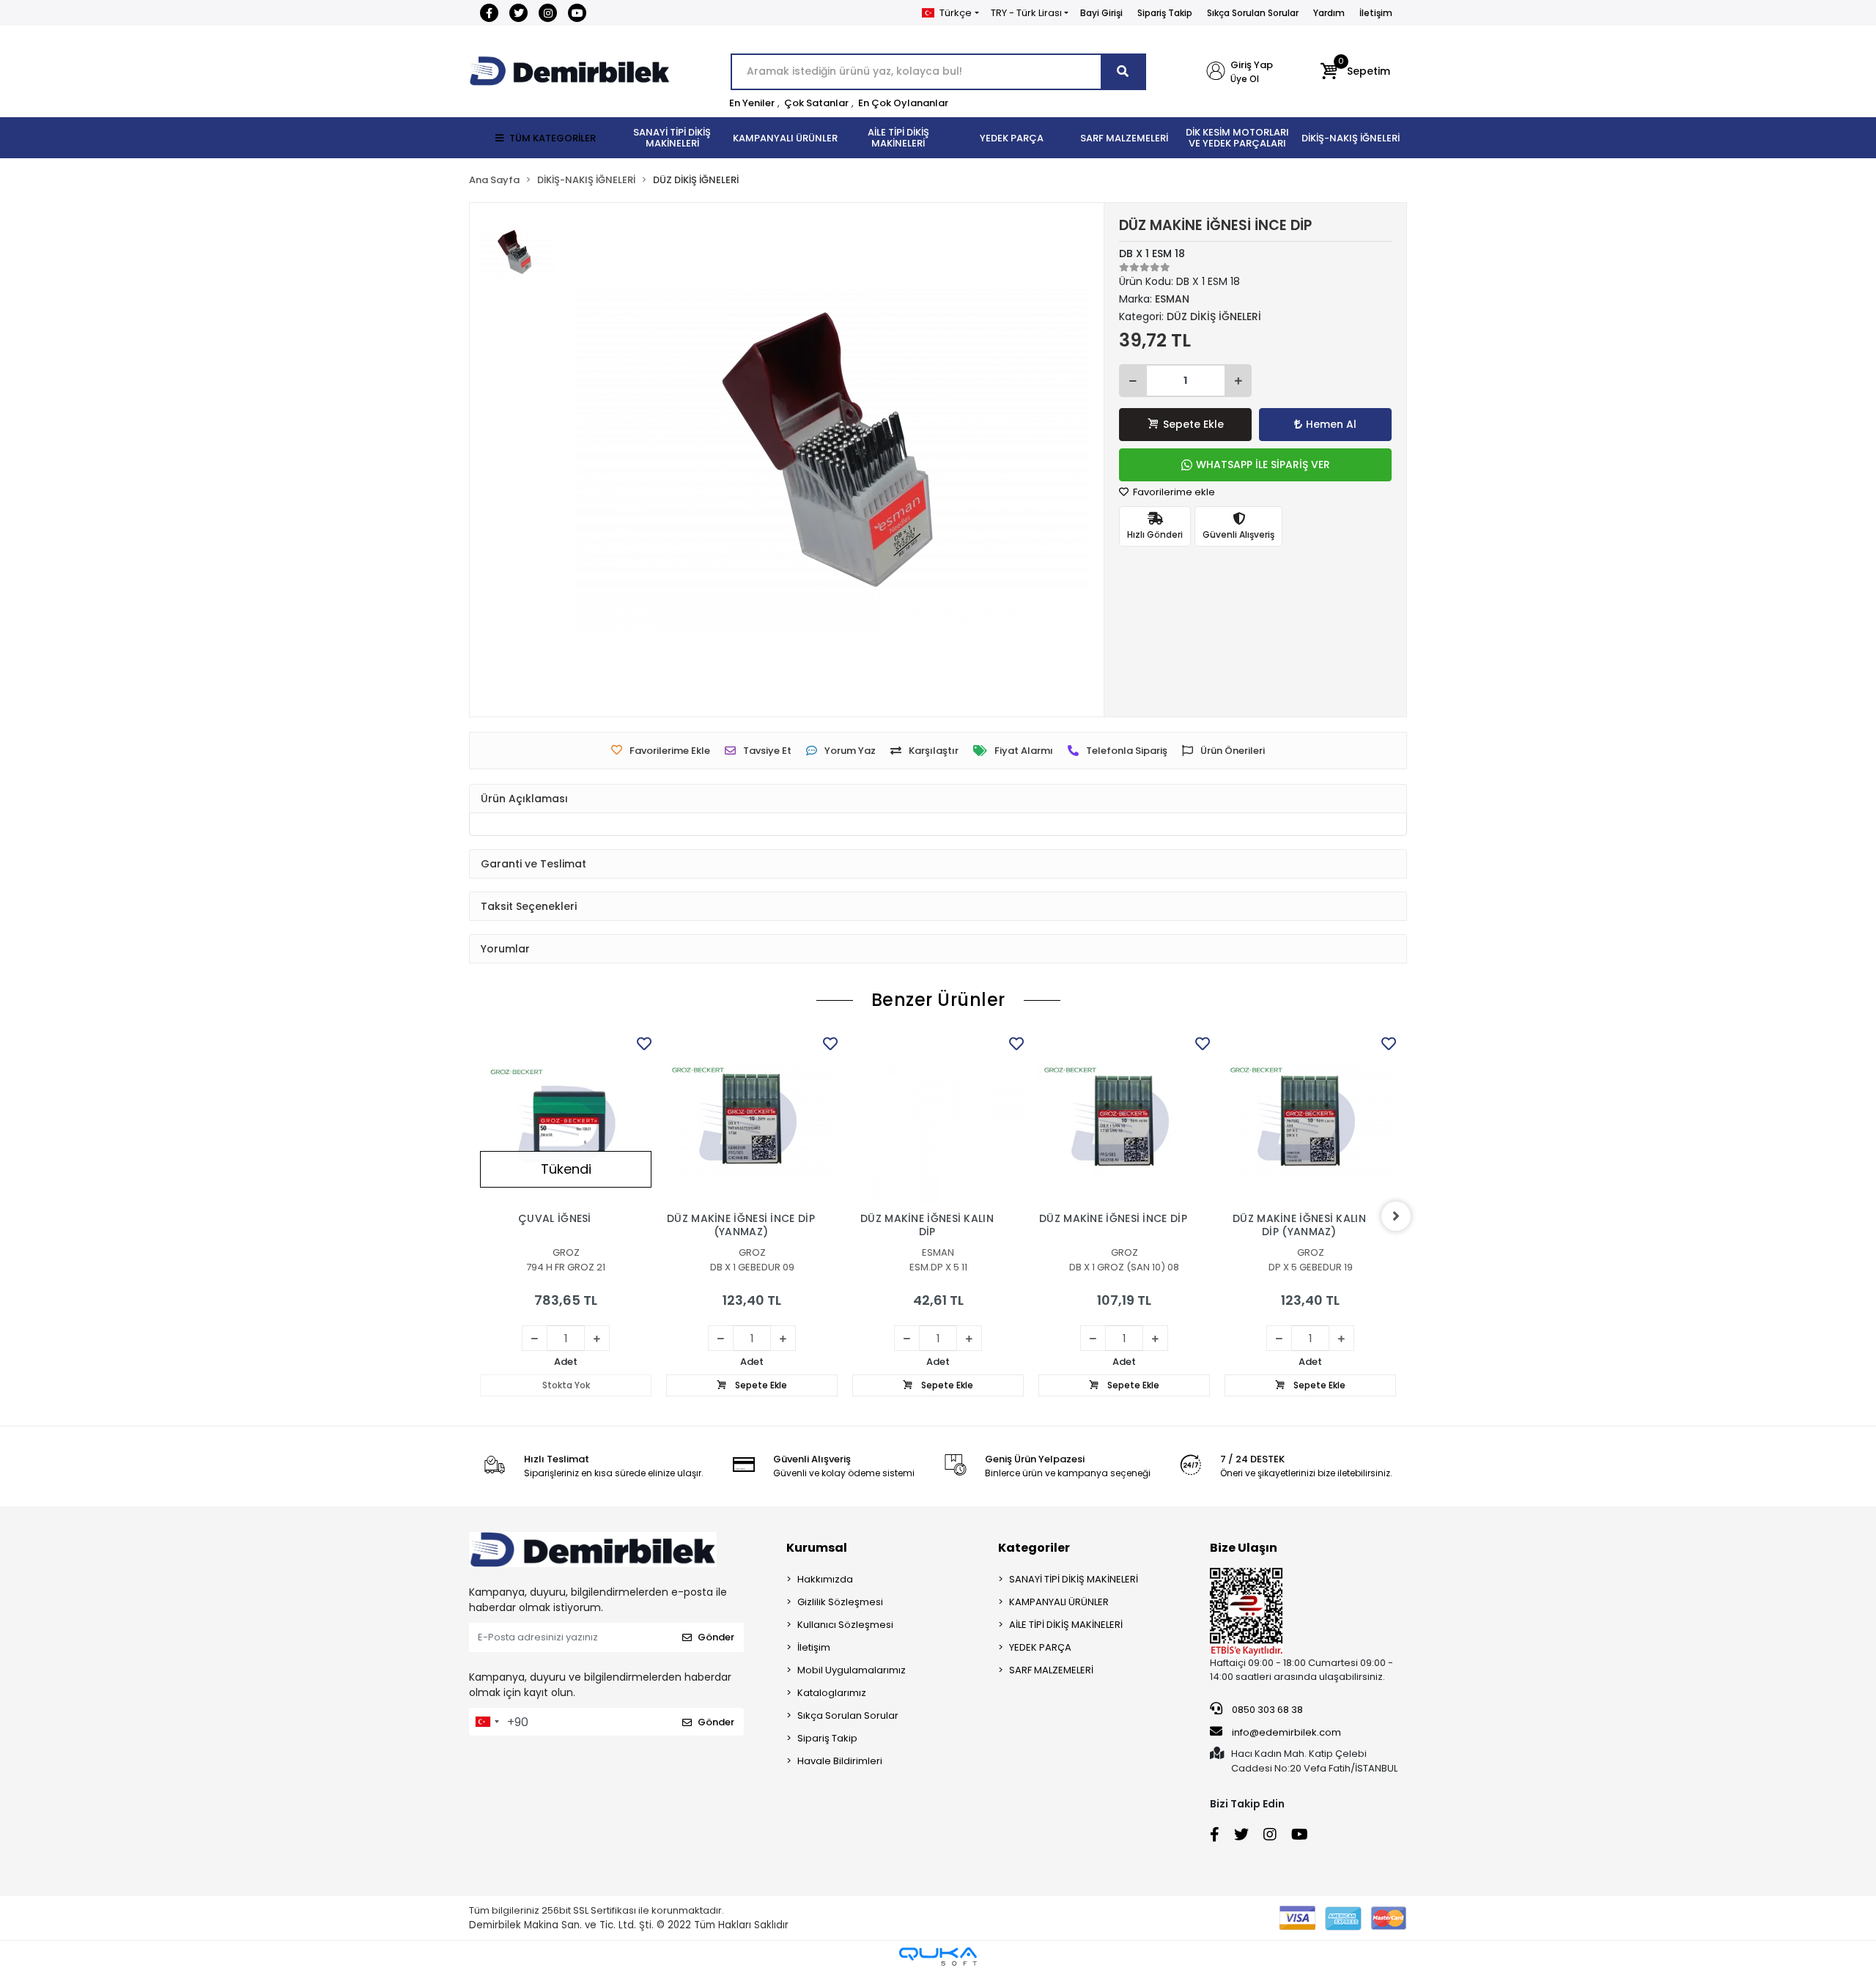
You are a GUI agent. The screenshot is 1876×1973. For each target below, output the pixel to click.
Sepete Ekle (1193, 424)
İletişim (1376, 13)
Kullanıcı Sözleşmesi (845, 1625)
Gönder (716, 1637)
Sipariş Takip (1165, 13)
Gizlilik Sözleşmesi (840, 1602)
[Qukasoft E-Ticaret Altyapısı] (938, 1957)
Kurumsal (817, 1548)
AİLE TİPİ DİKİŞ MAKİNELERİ (1066, 1625)
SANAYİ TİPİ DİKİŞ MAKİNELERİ (1074, 1579)
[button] (1355, 72)
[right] (1396, 1216)
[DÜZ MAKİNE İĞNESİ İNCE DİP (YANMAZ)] (752, 1119)
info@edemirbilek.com (1286, 1732)
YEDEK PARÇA (1040, 1647)
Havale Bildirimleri (840, 1761)
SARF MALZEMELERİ (1051, 1670)
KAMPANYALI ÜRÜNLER (1059, 1602)
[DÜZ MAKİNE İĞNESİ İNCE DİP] (1124, 1119)
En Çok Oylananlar (903, 103)
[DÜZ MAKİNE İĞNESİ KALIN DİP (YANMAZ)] (1310, 1119)
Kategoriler (1034, 1548)
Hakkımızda (825, 1579)
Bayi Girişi (1101, 13)
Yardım (1329, 13)
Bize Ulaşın (1244, 1548)
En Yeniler (752, 103)
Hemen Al (1331, 424)
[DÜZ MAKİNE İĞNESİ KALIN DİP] (938, 1119)
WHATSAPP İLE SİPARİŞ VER (1263, 464)
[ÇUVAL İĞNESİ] (566, 1119)
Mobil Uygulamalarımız (852, 1670)
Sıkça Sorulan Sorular (1253, 13)
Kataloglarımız (832, 1693)
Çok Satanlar (816, 103)
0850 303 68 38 (1266, 1710)
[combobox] (487, 1722)
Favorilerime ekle (1173, 492)
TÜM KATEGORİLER (553, 138)
